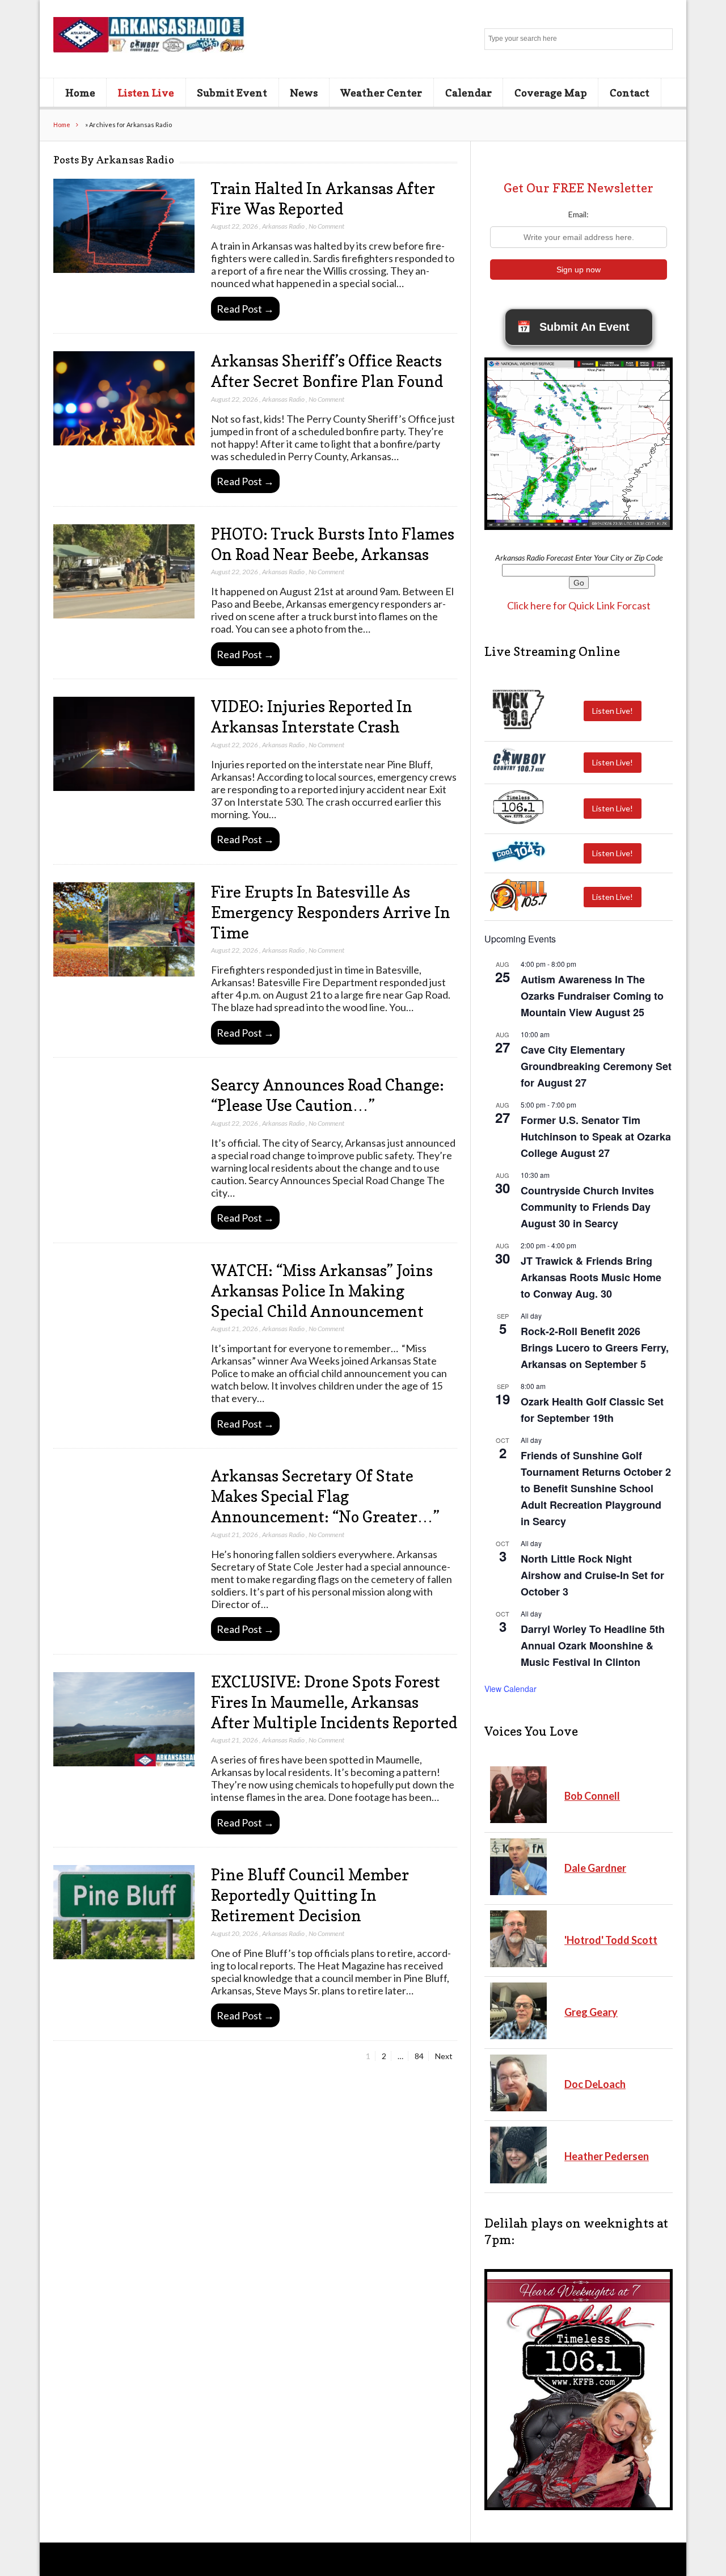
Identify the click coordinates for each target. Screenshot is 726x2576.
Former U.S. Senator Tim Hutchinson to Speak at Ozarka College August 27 (596, 1137)
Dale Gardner (595, 1868)
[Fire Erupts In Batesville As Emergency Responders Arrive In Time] (124, 930)
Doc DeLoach (595, 2084)
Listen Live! (613, 711)
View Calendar (510, 1689)
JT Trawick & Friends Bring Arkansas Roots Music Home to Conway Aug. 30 (591, 1277)
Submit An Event (573, 327)
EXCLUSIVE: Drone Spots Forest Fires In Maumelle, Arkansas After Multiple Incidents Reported (334, 1702)
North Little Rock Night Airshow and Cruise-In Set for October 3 (592, 1575)
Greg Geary (591, 2012)
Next (444, 2056)
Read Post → (245, 309)
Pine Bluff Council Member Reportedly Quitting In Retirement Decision (310, 1895)
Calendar (468, 92)
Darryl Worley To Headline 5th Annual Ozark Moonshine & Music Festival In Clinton (593, 1645)
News (304, 92)
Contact (630, 92)
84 (421, 2056)
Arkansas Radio (283, 226)
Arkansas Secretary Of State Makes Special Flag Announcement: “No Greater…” (325, 1496)
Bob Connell (592, 1796)
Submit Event (232, 92)
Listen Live (146, 92)
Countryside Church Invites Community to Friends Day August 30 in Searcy (587, 1207)
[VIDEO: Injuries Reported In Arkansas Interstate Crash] (124, 744)
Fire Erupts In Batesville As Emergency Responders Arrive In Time (331, 912)
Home (80, 92)
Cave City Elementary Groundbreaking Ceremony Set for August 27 (596, 1066)
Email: (579, 214)
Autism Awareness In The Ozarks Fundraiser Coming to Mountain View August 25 (592, 996)
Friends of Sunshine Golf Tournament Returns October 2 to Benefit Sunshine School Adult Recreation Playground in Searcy (596, 1489)
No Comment (326, 226)
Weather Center (381, 92)
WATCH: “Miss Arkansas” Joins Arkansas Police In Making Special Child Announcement (322, 1291)
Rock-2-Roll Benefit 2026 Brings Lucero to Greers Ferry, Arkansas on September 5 (595, 1348)
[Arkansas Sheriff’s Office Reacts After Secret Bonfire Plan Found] (124, 399)
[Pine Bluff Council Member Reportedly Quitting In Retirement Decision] (124, 1912)
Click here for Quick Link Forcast (579, 605)
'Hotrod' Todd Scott (611, 1940)
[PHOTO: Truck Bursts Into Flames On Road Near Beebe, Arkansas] (124, 572)
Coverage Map (551, 92)
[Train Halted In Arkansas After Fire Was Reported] (124, 226)
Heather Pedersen (607, 2156)
